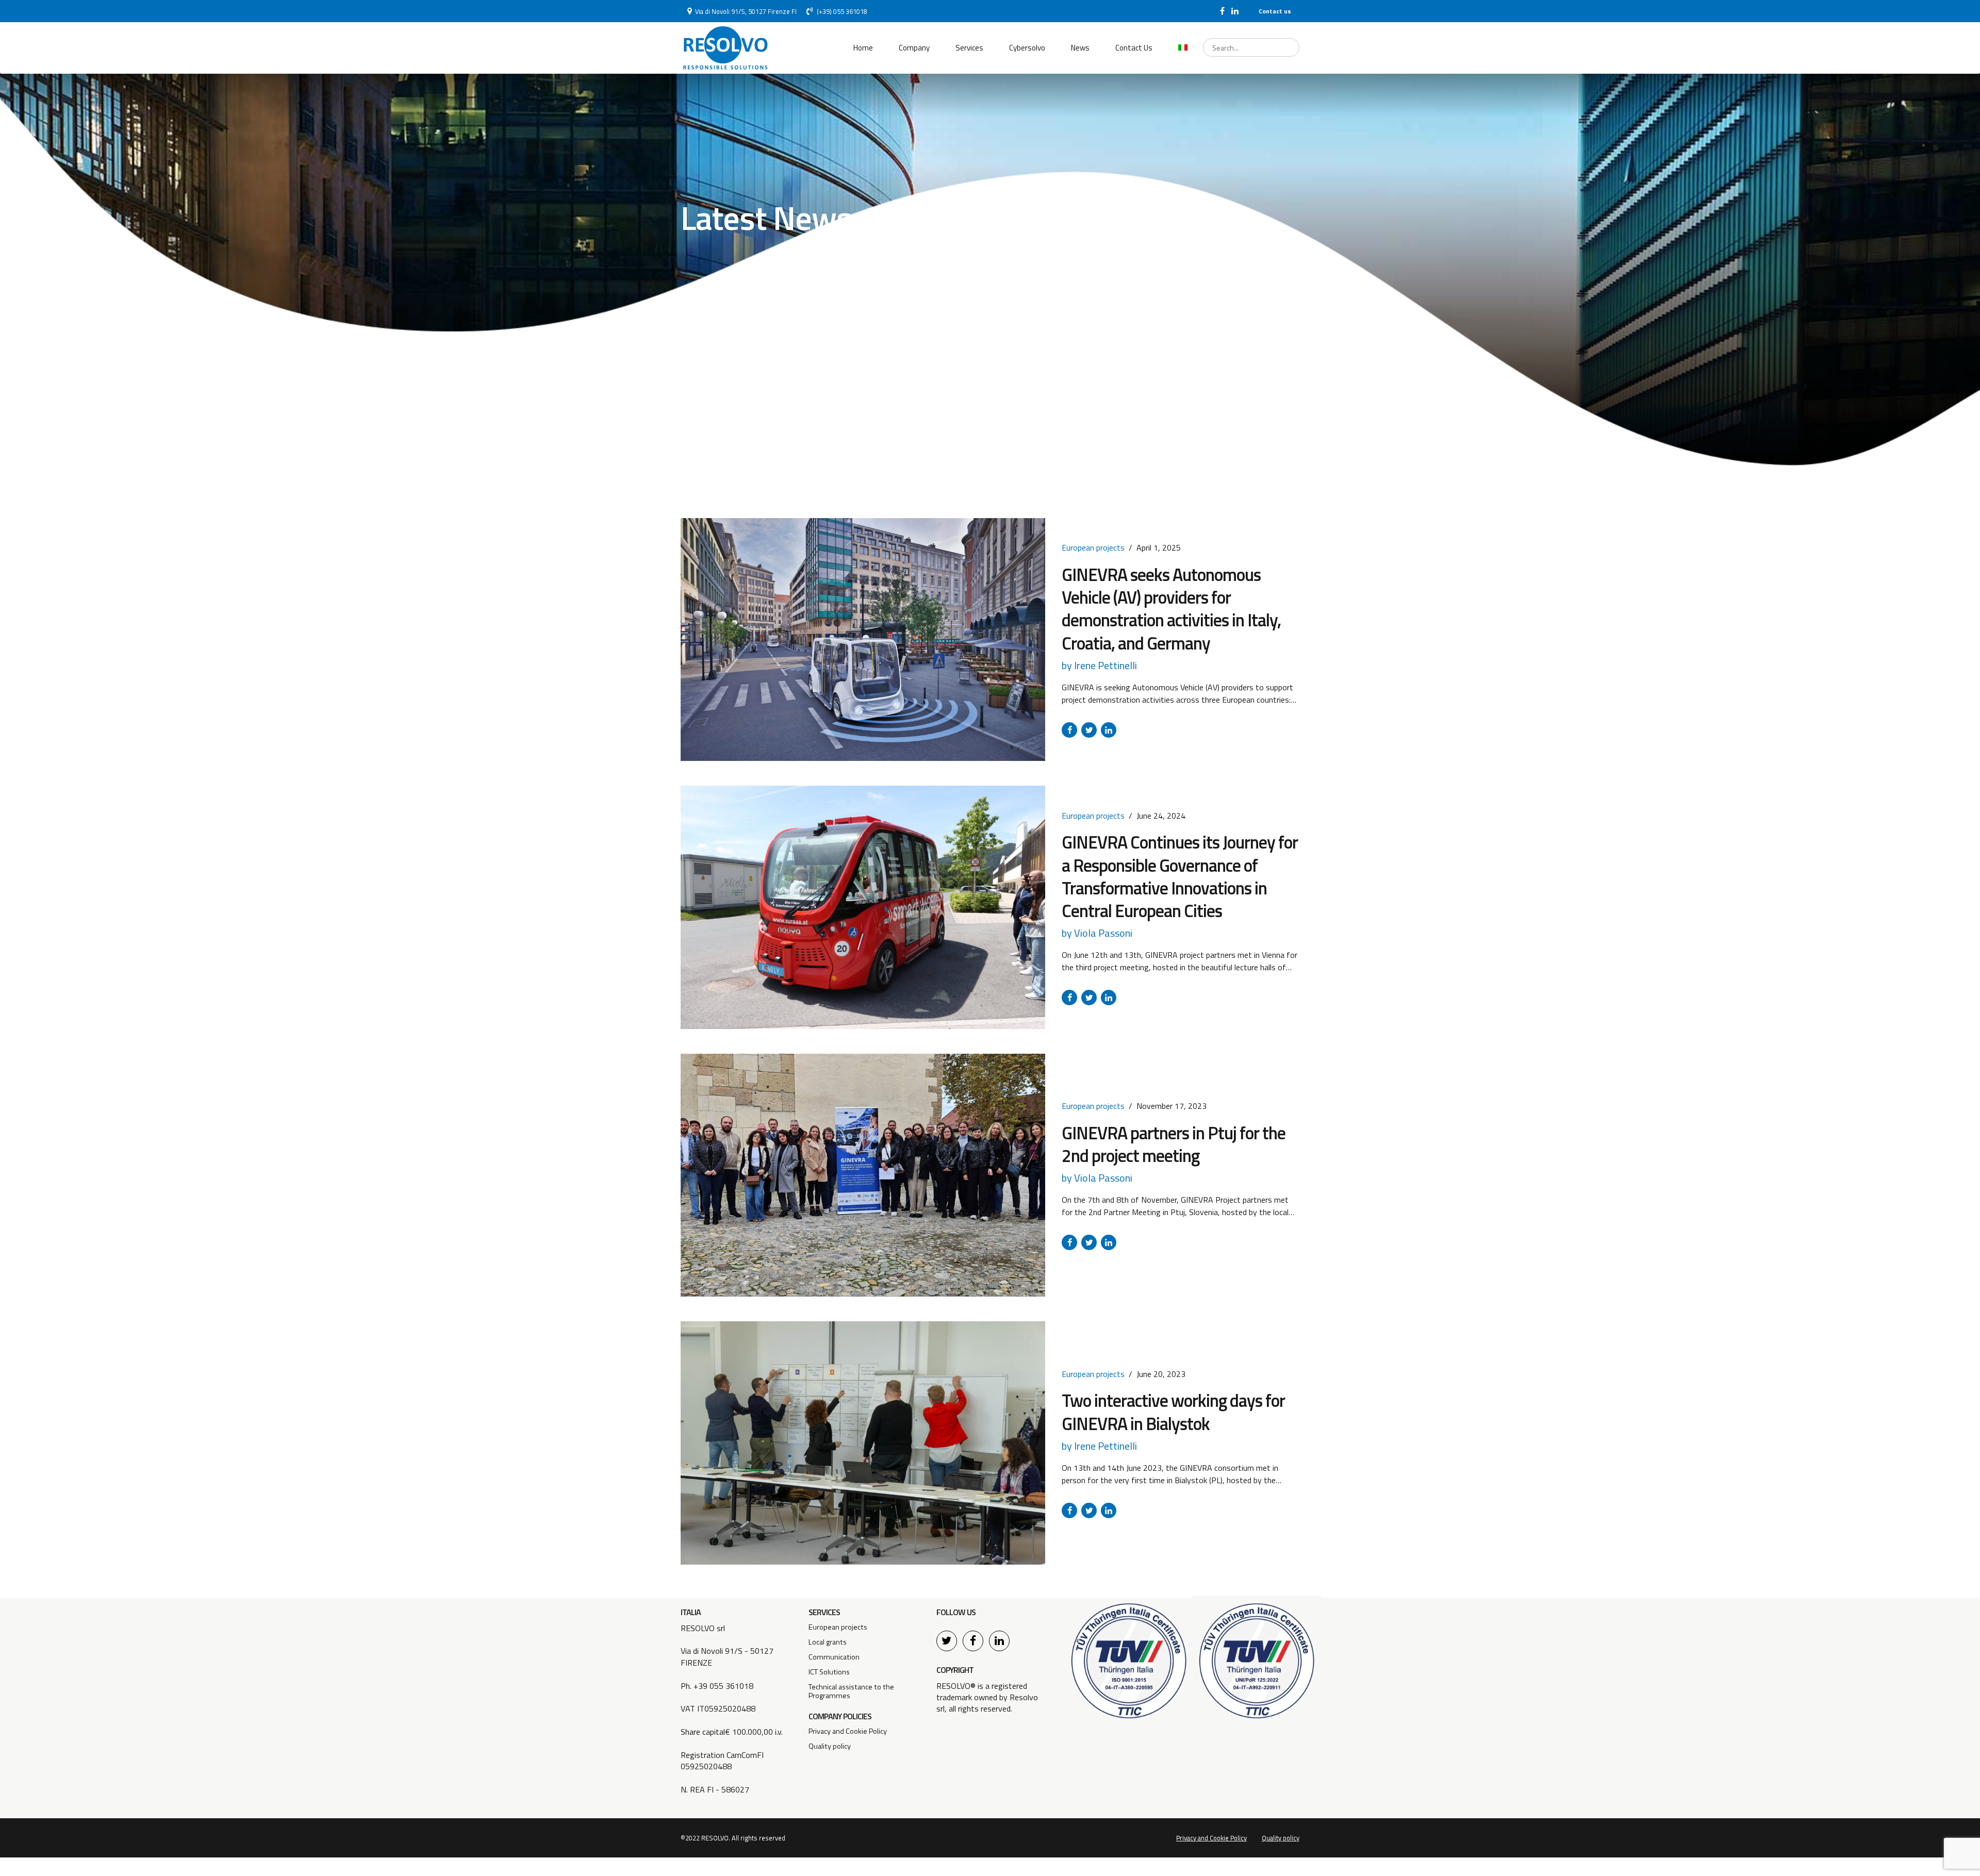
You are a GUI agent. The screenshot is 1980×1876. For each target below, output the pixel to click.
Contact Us (1134, 48)
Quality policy (830, 1746)
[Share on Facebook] (1069, 730)
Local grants (828, 1642)
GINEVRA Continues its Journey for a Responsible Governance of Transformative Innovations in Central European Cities (1180, 876)
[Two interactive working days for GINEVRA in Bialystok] (863, 1443)
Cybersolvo (1027, 48)
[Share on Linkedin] (1109, 730)
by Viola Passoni (1097, 933)
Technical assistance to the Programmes (851, 1691)
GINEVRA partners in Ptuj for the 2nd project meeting (1174, 1144)
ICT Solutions (829, 1672)
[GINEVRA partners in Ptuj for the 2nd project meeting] (863, 1175)
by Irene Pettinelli (1099, 665)
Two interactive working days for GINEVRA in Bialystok (1173, 1412)
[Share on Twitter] (1089, 730)
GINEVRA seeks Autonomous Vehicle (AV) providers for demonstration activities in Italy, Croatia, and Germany (1171, 609)
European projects (1093, 547)
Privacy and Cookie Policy (848, 1731)
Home (863, 48)
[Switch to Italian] (1183, 48)
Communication (834, 1657)
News (1080, 48)
